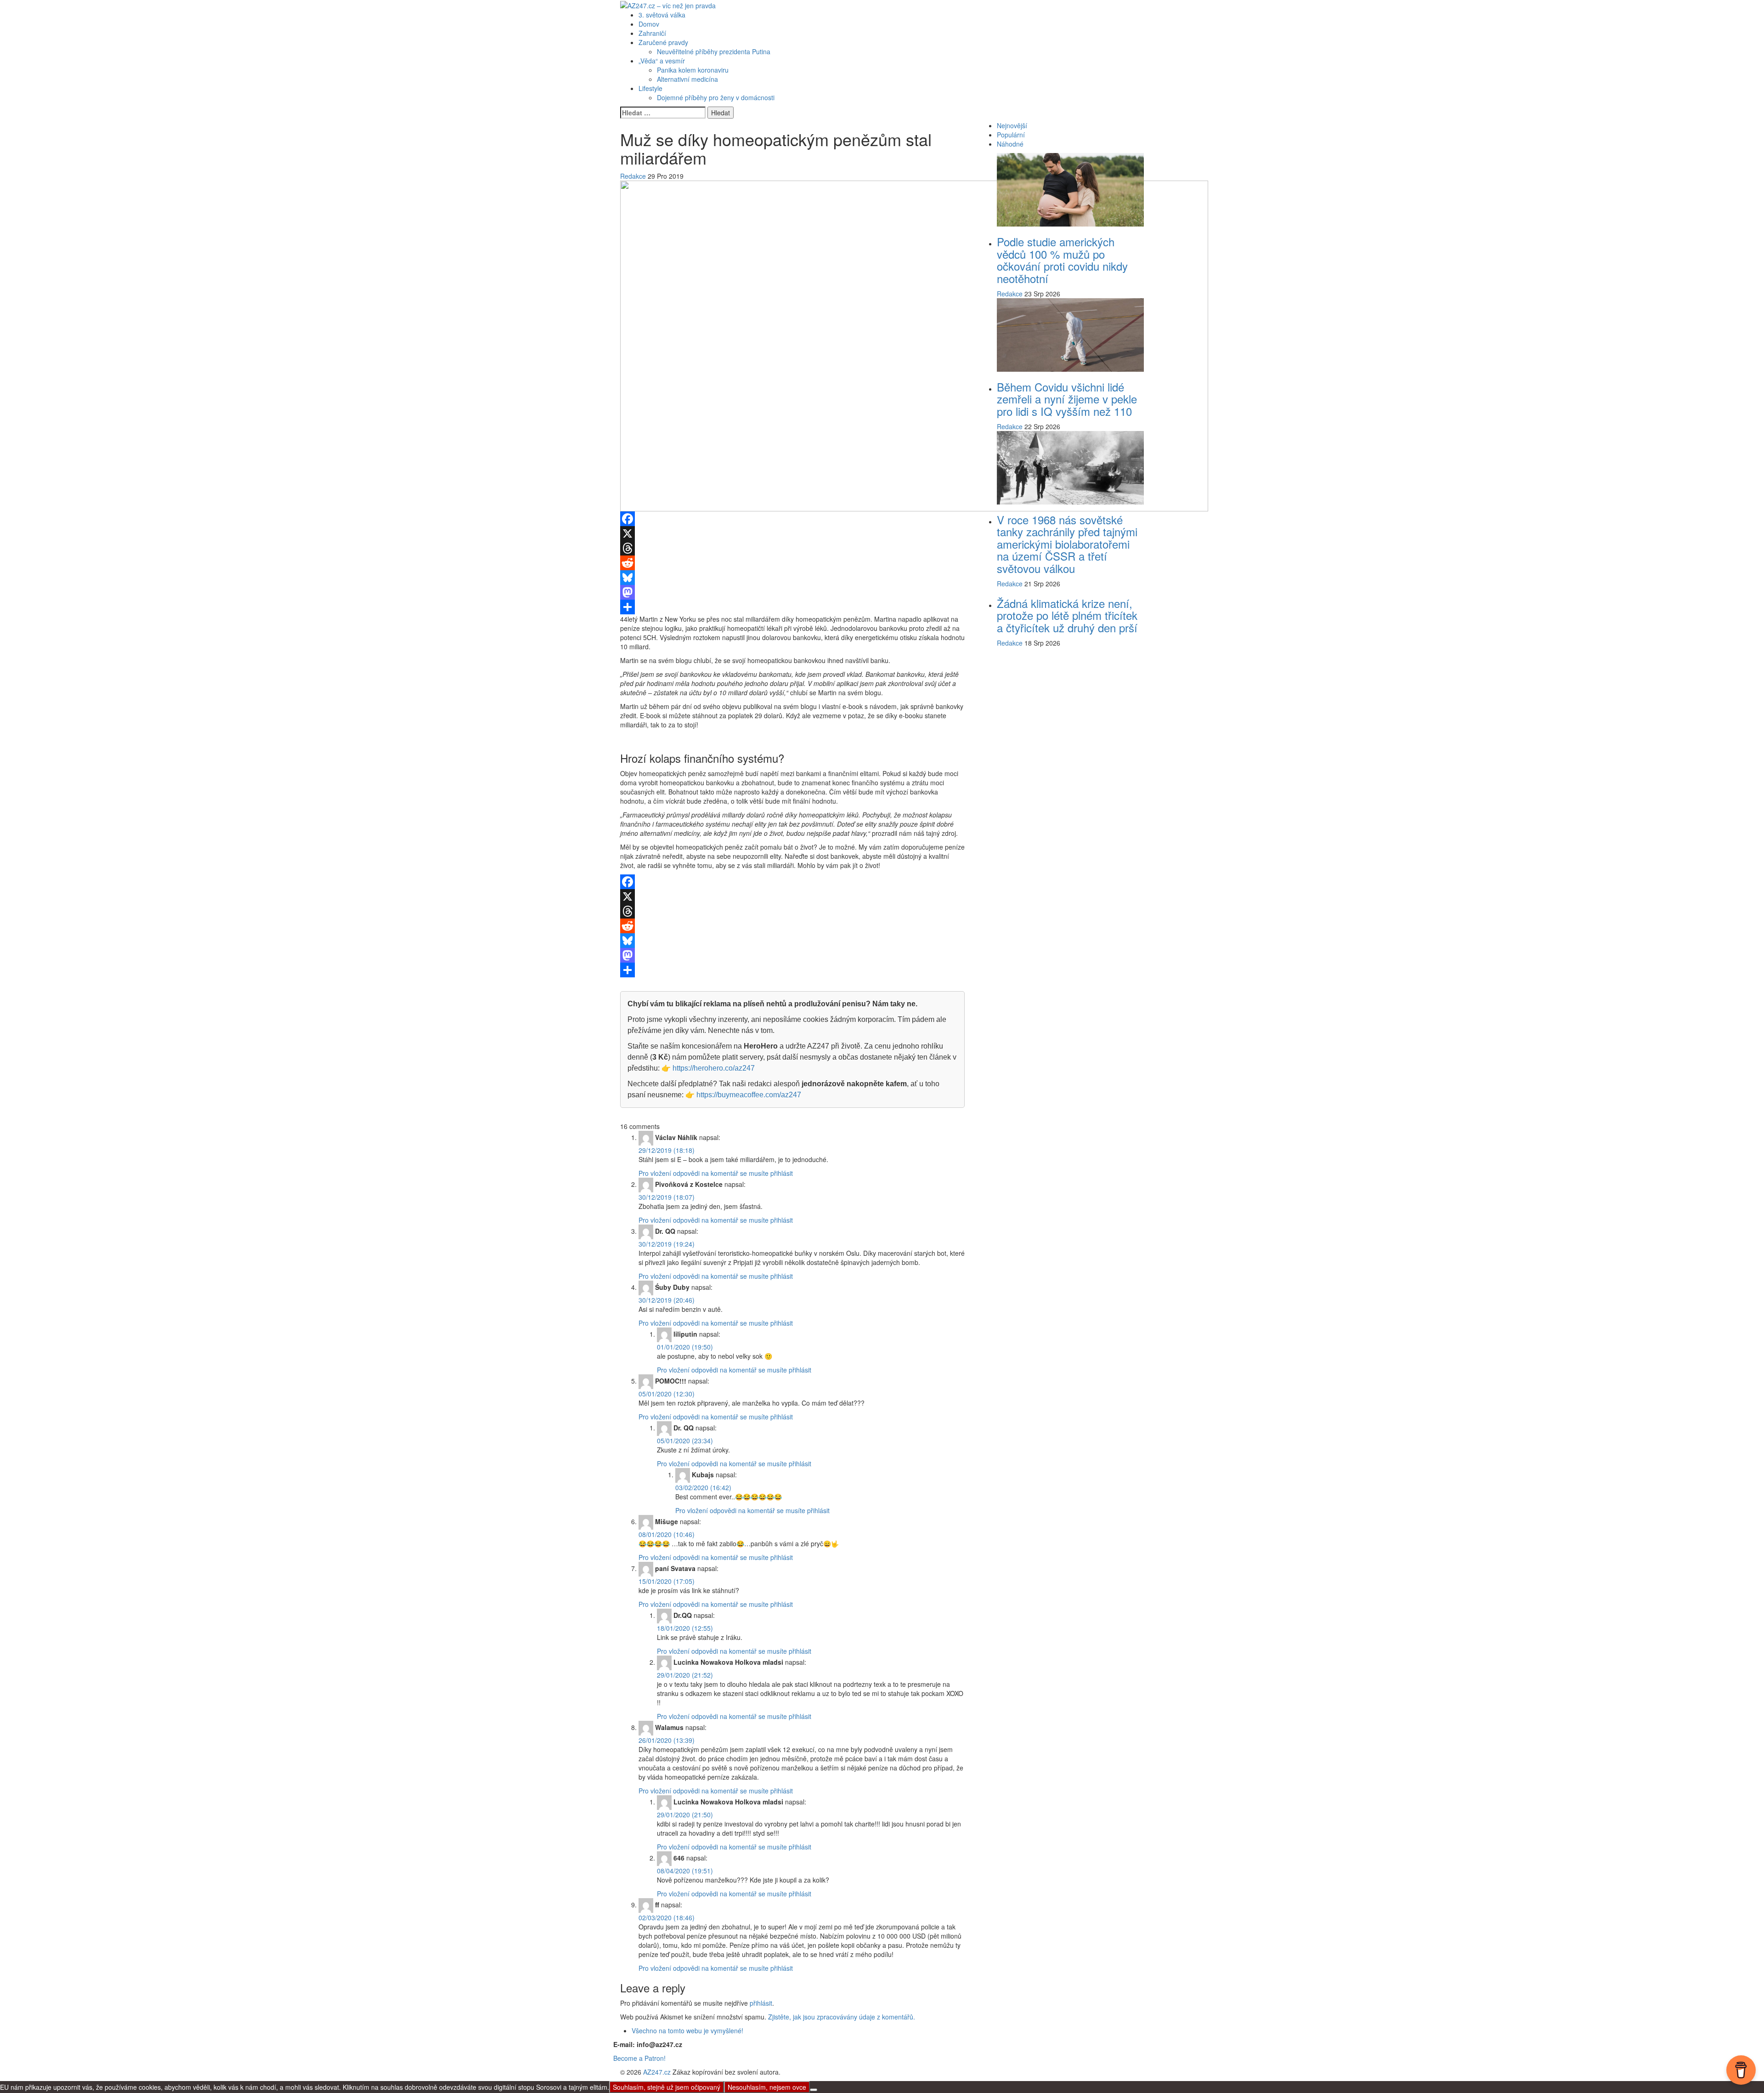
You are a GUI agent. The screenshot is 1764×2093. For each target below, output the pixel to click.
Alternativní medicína (687, 79)
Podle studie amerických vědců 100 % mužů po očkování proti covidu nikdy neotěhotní (1062, 260)
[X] (792, 533)
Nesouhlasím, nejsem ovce (767, 2087)
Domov (649, 24)
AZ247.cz (657, 2072)
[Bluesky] (792, 578)
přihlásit (761, 2003)
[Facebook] (792, 519)
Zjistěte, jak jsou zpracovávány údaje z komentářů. (842, 2017)
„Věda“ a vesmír (662, 61)
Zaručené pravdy (663, 42)
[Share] (792, 607)
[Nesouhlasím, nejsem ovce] (814, 2090)
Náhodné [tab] (1010, 144)
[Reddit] (792, 563)
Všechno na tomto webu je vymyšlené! (687, 2031)
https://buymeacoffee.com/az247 (749, 1095)
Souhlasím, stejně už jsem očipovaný (667, 2087)
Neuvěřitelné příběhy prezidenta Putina (714, 51)
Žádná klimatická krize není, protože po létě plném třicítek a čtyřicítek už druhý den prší (1067, 615)
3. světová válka (662, 15)
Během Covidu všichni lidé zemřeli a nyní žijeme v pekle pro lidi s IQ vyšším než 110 (1067, 399)
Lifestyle (650, 88)
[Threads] (792, 548)
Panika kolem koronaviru (693, 70)
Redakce (633, 176)
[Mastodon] (792, 592)
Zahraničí (652, 33)
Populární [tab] (1011, 135)
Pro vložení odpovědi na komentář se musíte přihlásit (716, 1173)
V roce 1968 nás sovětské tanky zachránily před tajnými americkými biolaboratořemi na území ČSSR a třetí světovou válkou (1067, 544)
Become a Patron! (639, 2058)
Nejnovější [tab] (1012, 125)
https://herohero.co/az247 (714, 1068)
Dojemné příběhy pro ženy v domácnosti (716, 97)
